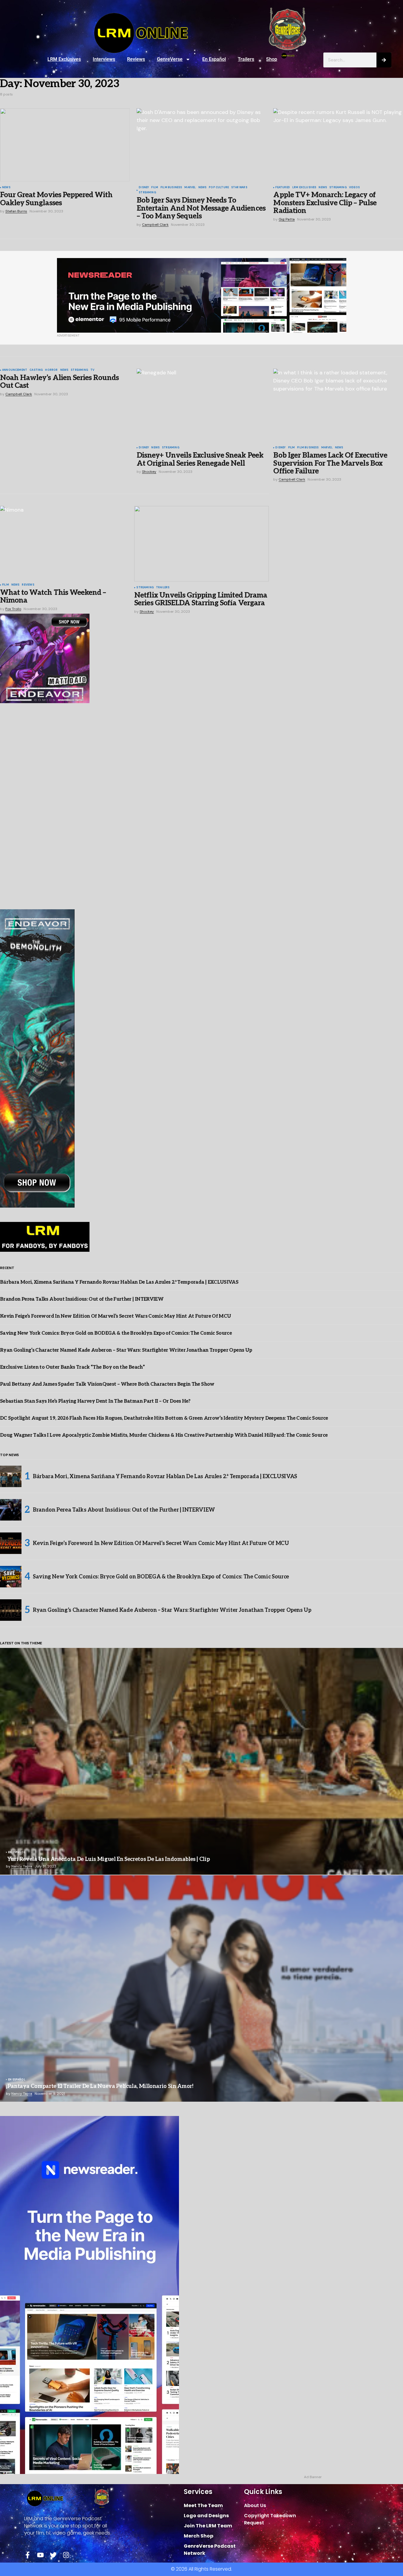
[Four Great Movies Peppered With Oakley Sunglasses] (65, 145)
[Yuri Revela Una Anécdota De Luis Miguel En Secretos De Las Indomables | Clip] (201, 1761)
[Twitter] (53, 2555)
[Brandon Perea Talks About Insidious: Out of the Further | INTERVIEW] (11, 1510)
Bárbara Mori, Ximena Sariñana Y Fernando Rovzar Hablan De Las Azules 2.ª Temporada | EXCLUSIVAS (119, 1282)
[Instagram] (66, 2555)
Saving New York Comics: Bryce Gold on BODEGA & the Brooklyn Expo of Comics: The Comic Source (116, 1333)
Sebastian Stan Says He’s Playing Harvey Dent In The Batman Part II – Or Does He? (95, 1401)
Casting (36, 370)
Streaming (147, 193)
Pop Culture (219, 188)
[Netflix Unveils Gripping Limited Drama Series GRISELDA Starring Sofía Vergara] (201, 544)
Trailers (246, 59)
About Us (255, 2505)
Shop (272, 59)
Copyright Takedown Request (270, 2519)
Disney (144, 188)
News (6, 188)
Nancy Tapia (22, 1866)
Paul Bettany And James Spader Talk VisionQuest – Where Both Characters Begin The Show (107, 1384)
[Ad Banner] (202, 295)
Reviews (136, 59)
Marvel (190, 188)
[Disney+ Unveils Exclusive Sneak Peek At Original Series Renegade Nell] (201, 405)
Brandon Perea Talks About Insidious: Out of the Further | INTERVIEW (82, 1299)
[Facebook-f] (28, 2555)
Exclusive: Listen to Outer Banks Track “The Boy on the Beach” (72, 1367)
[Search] (384, 60)
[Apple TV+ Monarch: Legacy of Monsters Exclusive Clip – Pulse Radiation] (338, 145)
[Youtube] (40, 2555)
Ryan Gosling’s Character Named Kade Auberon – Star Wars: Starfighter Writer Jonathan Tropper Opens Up (126, 1350)
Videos (354, 188)
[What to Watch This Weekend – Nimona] (65, 542)
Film (155, 188)
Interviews (104, 59)
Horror (51, 370)
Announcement (15, 370)
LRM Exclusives (64, 59)
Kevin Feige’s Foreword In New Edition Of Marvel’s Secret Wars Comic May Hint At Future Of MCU (115, 1316)
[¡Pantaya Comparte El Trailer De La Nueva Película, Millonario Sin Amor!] (201, 1989)
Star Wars (239, 188)
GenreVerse (170, 59)
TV (92, 370)
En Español (214, 59)
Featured (282, 188)
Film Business (171, 188)
